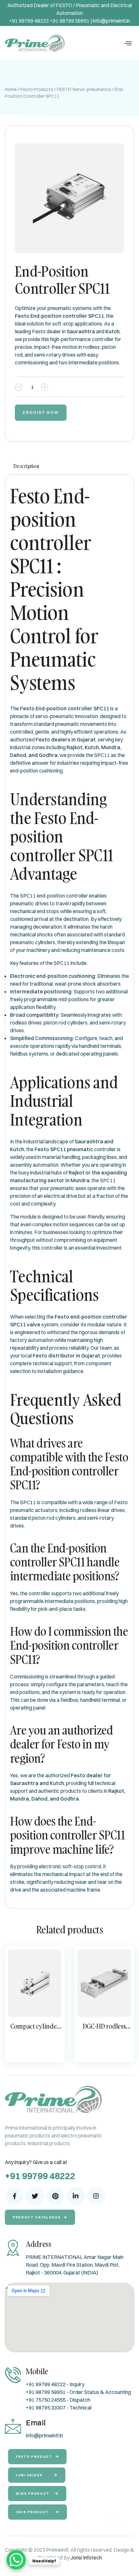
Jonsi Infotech (86, 2558)
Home (11, 89)
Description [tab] (26, 466)
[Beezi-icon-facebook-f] (15, 2196)
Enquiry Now (41, 412)
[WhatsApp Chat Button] (16, 2560)
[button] (128, 43)
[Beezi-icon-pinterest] (55, 2196)
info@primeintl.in (111, 21)
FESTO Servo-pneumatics (84, 89)
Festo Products (37, 89)
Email (36, 2422)
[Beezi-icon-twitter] (35, 2196)
